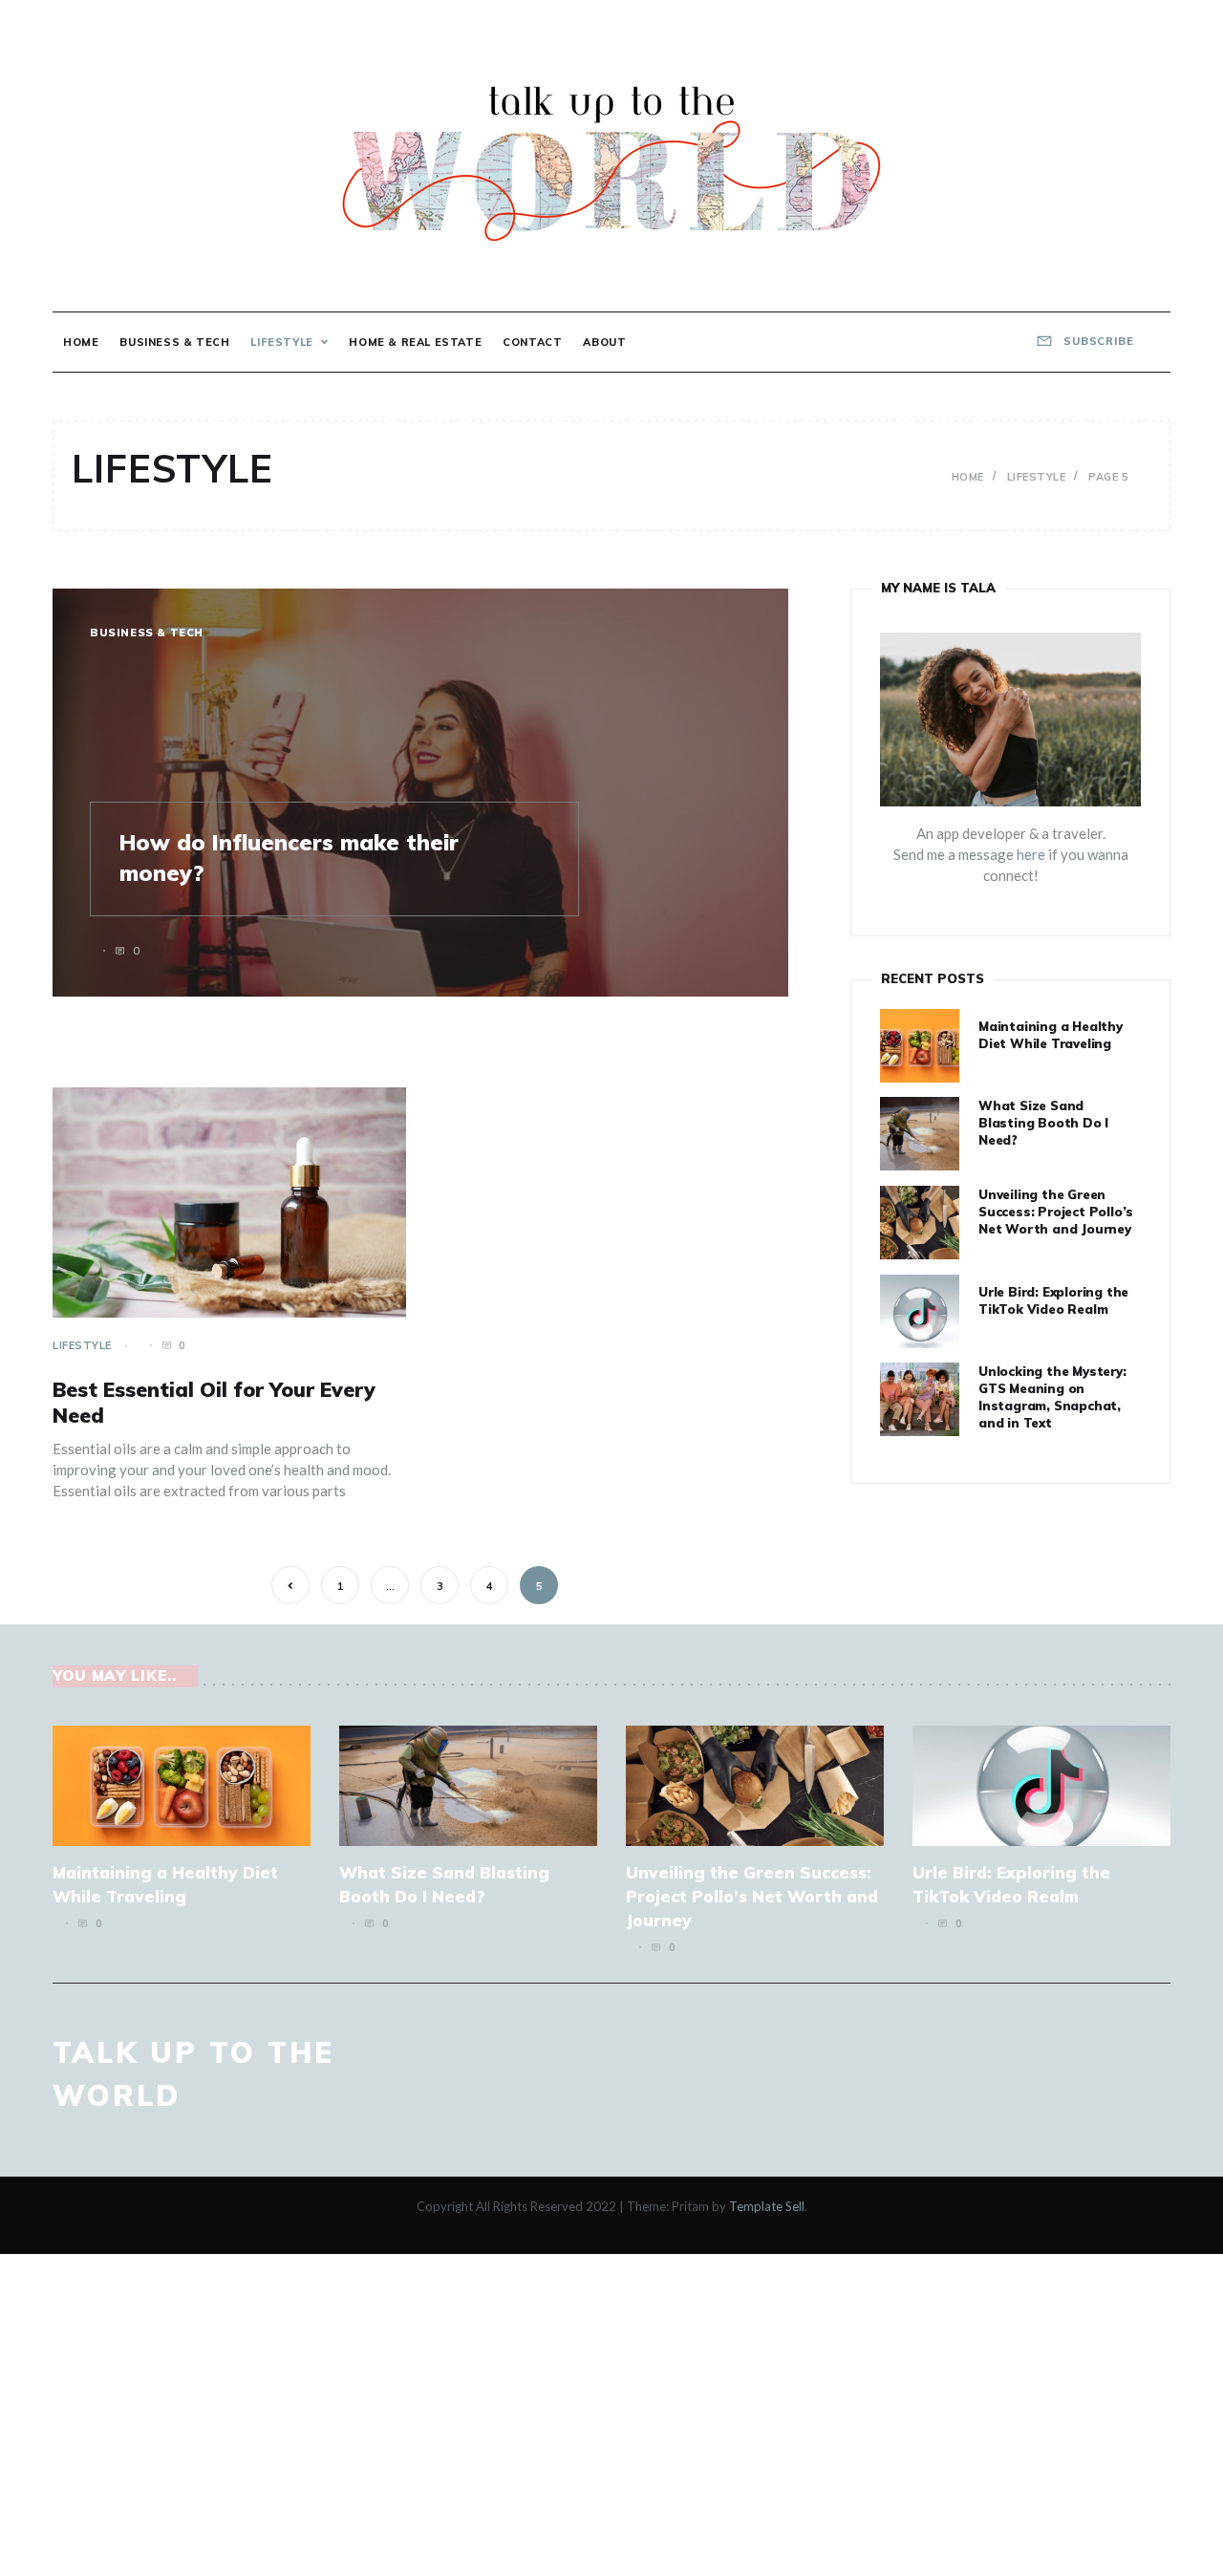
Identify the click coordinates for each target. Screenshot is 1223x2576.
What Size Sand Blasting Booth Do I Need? (1043, 1123)
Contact (532, 342)
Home (81, 342)
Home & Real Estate (415, 342)
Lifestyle (281, 342)
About (604, 342)
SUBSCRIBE (1097, 341)
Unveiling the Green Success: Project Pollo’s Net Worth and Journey (1056, 1212)
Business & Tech (174, 342)
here (1031, 854)
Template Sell (767, 2206)
